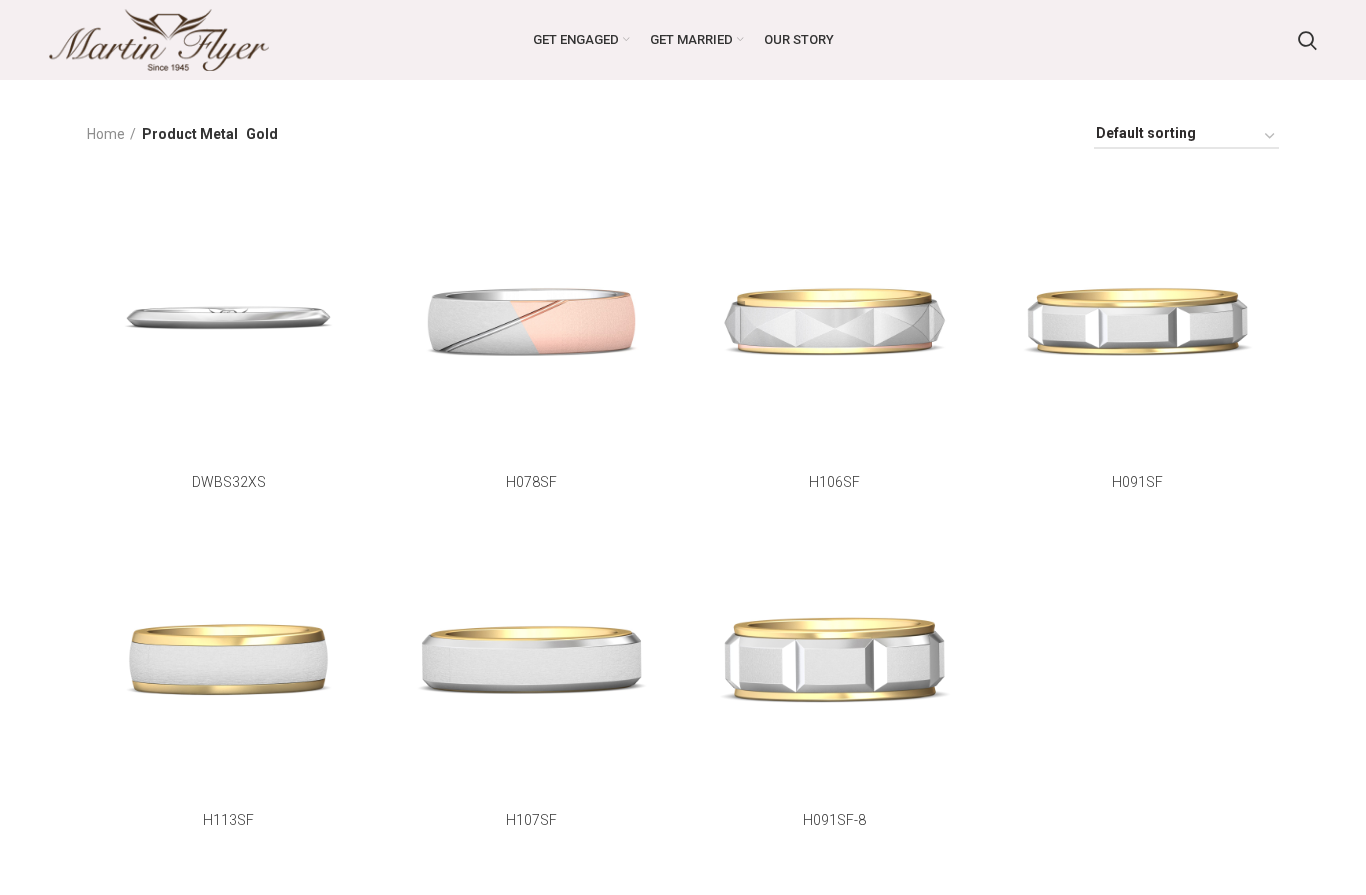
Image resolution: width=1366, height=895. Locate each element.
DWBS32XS (229, 482)
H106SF (834, 482)
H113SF (228, 820)
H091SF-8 (834, 820)
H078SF (531, 482)
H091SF (1137, 482)
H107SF (531, 820)
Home (106, 134)
